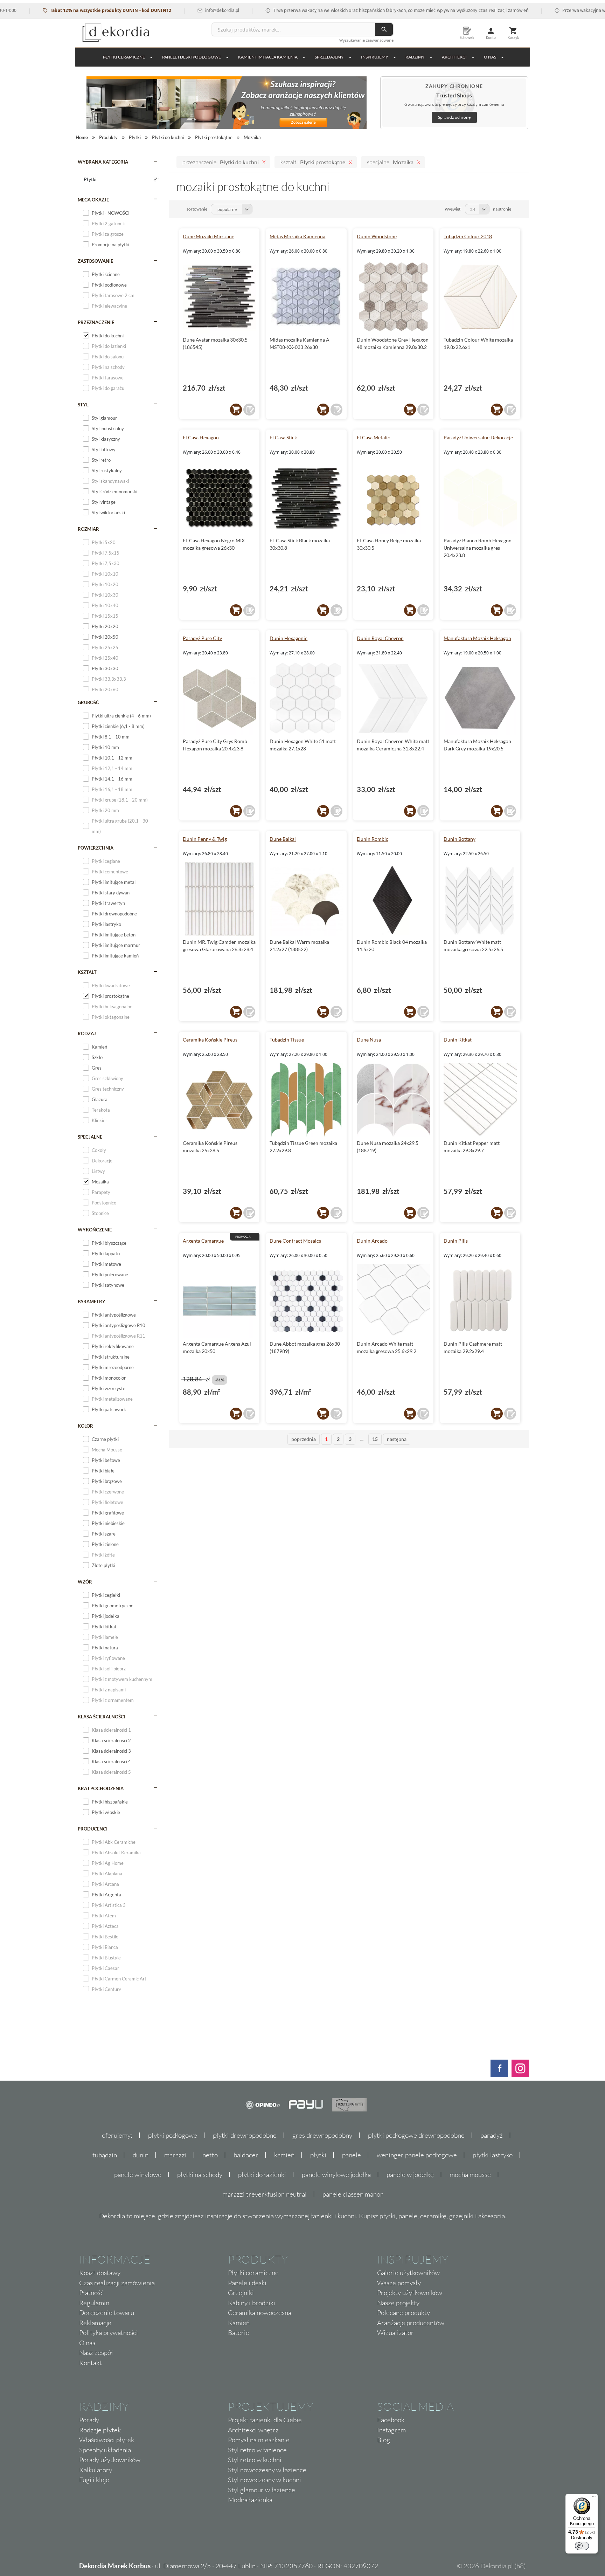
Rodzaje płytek (100, 2430)
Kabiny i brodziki (252, 2303)
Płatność (91, 2293)
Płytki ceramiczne (124, 57)
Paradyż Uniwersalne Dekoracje (478, 437)
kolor (85, 1426)
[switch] (582, 2546)
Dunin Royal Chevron (380, 638)
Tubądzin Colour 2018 (468, 236)
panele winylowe (138, 2175)
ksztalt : (313, 162)
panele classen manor (353, 2194)
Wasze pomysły (399, 2283)
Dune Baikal (283, 839)
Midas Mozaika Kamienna (297, 236)
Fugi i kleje (94, 2480)
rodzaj (87, 1033)
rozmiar (88, 529)
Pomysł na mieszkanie (259, 2440)
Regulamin (94, 2303)
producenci (93, 1829)
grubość (88, 702)
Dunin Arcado (372, 1241)
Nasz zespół (96, 2352)
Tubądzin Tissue (287, 1040)
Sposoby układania (105, 2450)
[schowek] (249, 410)
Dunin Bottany (460, 839)
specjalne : (390, 162)
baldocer (246, 2155)
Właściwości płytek (107, 2440)
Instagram (391, 2430)
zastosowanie (95, 261)
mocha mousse (470, 2175)
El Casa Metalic (373, 437)
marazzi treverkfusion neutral (265, 2194)
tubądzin (105, 2155)
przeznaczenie (96, 322)
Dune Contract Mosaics (295, 1241)
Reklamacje (95, 2323)
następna (397, 1439)
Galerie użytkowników (408, 2273)
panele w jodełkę (410, 2175)
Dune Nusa (369, 1040)
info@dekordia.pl (178, 10)
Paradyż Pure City (202, 638)
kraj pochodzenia (101, 1788)
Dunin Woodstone (377, 236)
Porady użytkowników (110, 2460)
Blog (384, 2440)
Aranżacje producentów (411, 2323)
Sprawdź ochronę (454, 117)
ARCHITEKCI (454, 57)
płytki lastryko (493, 2155)
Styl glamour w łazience (262, 2490)
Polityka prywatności (109, 2333)
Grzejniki (241, 2293)
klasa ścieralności (102, 1717)
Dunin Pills (456, 1241)
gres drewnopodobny (322, 2135)
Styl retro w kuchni (255, 2460)
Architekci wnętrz (253, 2430)
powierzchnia (96, 848)
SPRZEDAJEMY (329, 57)
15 (375, 1439)
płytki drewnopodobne (245, 2135)
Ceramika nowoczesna (260, 2313)
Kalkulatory (96, 2470)
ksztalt (87, 972)
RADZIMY (415, 57)
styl (83, 405)
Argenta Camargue (203, 1241)
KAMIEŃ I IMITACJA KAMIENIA (268, 57)
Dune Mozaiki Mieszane (208, 236)
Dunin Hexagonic (288, 638)
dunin (141, 2155)
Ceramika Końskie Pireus (210, 1040)
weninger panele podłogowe (417, 2155)
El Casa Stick (283, 437)
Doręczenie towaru (107, 2313)
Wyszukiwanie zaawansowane (366, 40)
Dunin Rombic (373, 839)
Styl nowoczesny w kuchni (265, 2480)
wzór (85, 1582)
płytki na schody (200, 2175)
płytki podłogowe (173, 2135)
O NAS (490, 57)
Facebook (391, 2420)
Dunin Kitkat (458, 1040)
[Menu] (594, 2498)
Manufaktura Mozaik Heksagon (477, 638)
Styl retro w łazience (257, 2450)
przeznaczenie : (221, 162)
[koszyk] (236, 410)
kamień (284, 2155)
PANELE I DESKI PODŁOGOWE (192, 57)
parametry (92, 1301)
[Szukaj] (384, 29)
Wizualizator (395, 2333)
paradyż (492, 2135)
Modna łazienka (250, 2500)
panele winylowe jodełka (336, 2175)
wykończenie (95, 1230)
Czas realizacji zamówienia (117, 2283)
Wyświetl (453, 209)
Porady (89, 2420)
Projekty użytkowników (410, 2293)
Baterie (239, 2333)
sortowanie (197, 209)
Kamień (239, 2323)
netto (210, 2155)
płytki (318, 2155)
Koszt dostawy (100, 2273)
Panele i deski (247, 2283)
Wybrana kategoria (103, 162)
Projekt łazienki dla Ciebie (265, 2420)
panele (352, 2155)
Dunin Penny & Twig (205, 839)
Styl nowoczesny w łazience (267, 2470)
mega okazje (93, 200)
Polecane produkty (404, 2313)
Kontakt (91, 2363)
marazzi (175, 2155)
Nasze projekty (398, 2303)
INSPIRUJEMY (375, 57)
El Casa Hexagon (201, 437)
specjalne (90, 1137)
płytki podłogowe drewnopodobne (416, 2135)
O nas (87, 2343)
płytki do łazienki (262, 2175)
